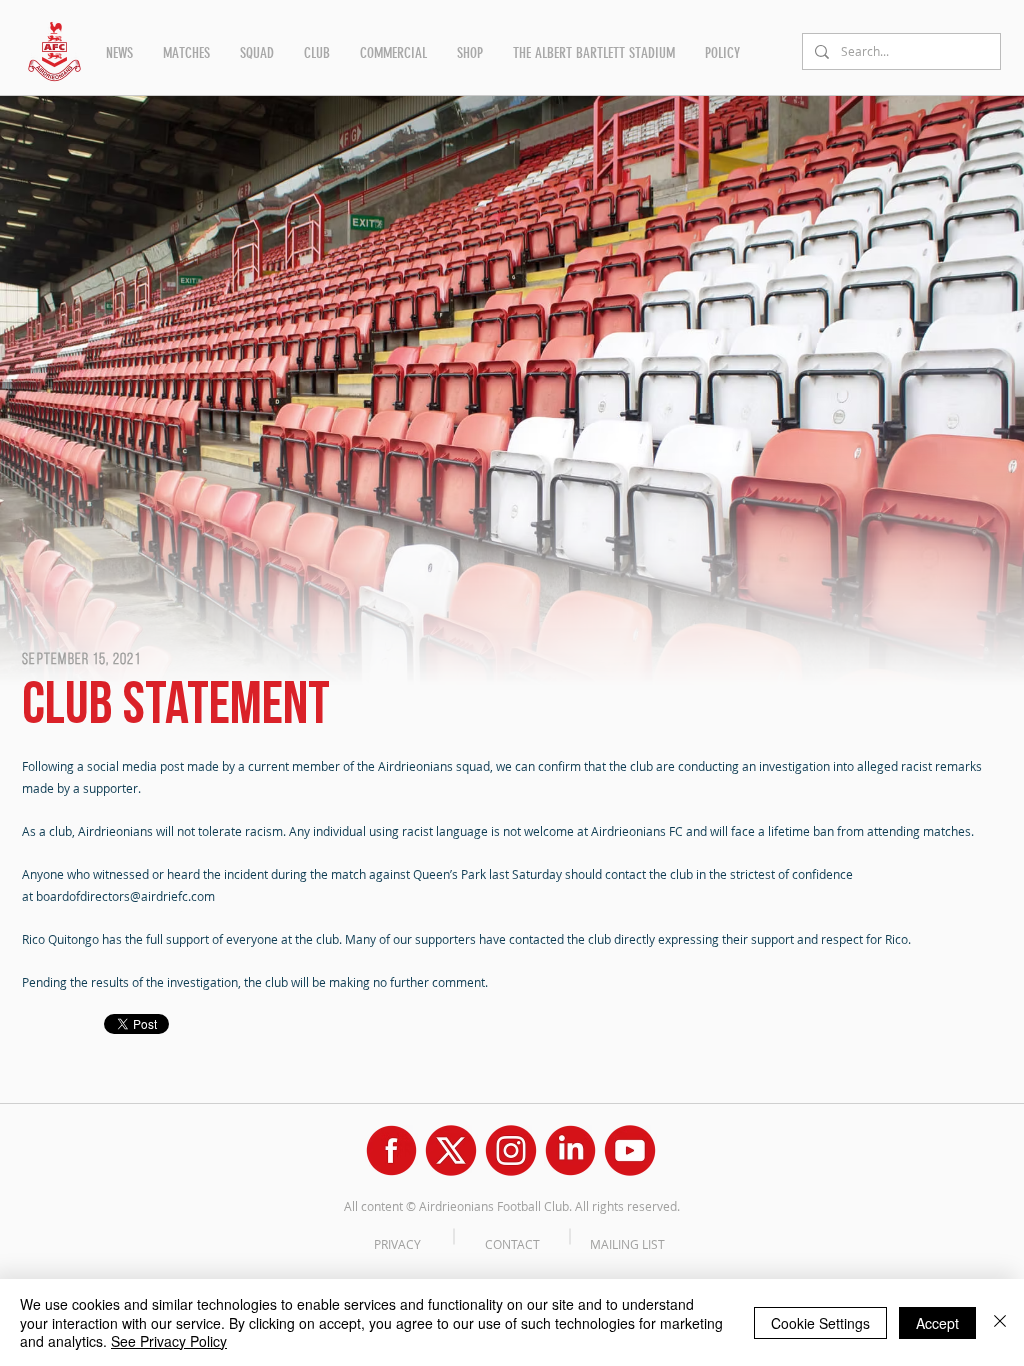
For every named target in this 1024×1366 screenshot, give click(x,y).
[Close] (1000, 1322)
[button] (119, 53)
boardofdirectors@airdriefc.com (125, 896)
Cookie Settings (820, 1323)
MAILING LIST (627, 1244)
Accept (937, 1323)
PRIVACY (397, 1244)
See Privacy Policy (169, 1341)
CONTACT (512, 1244)
